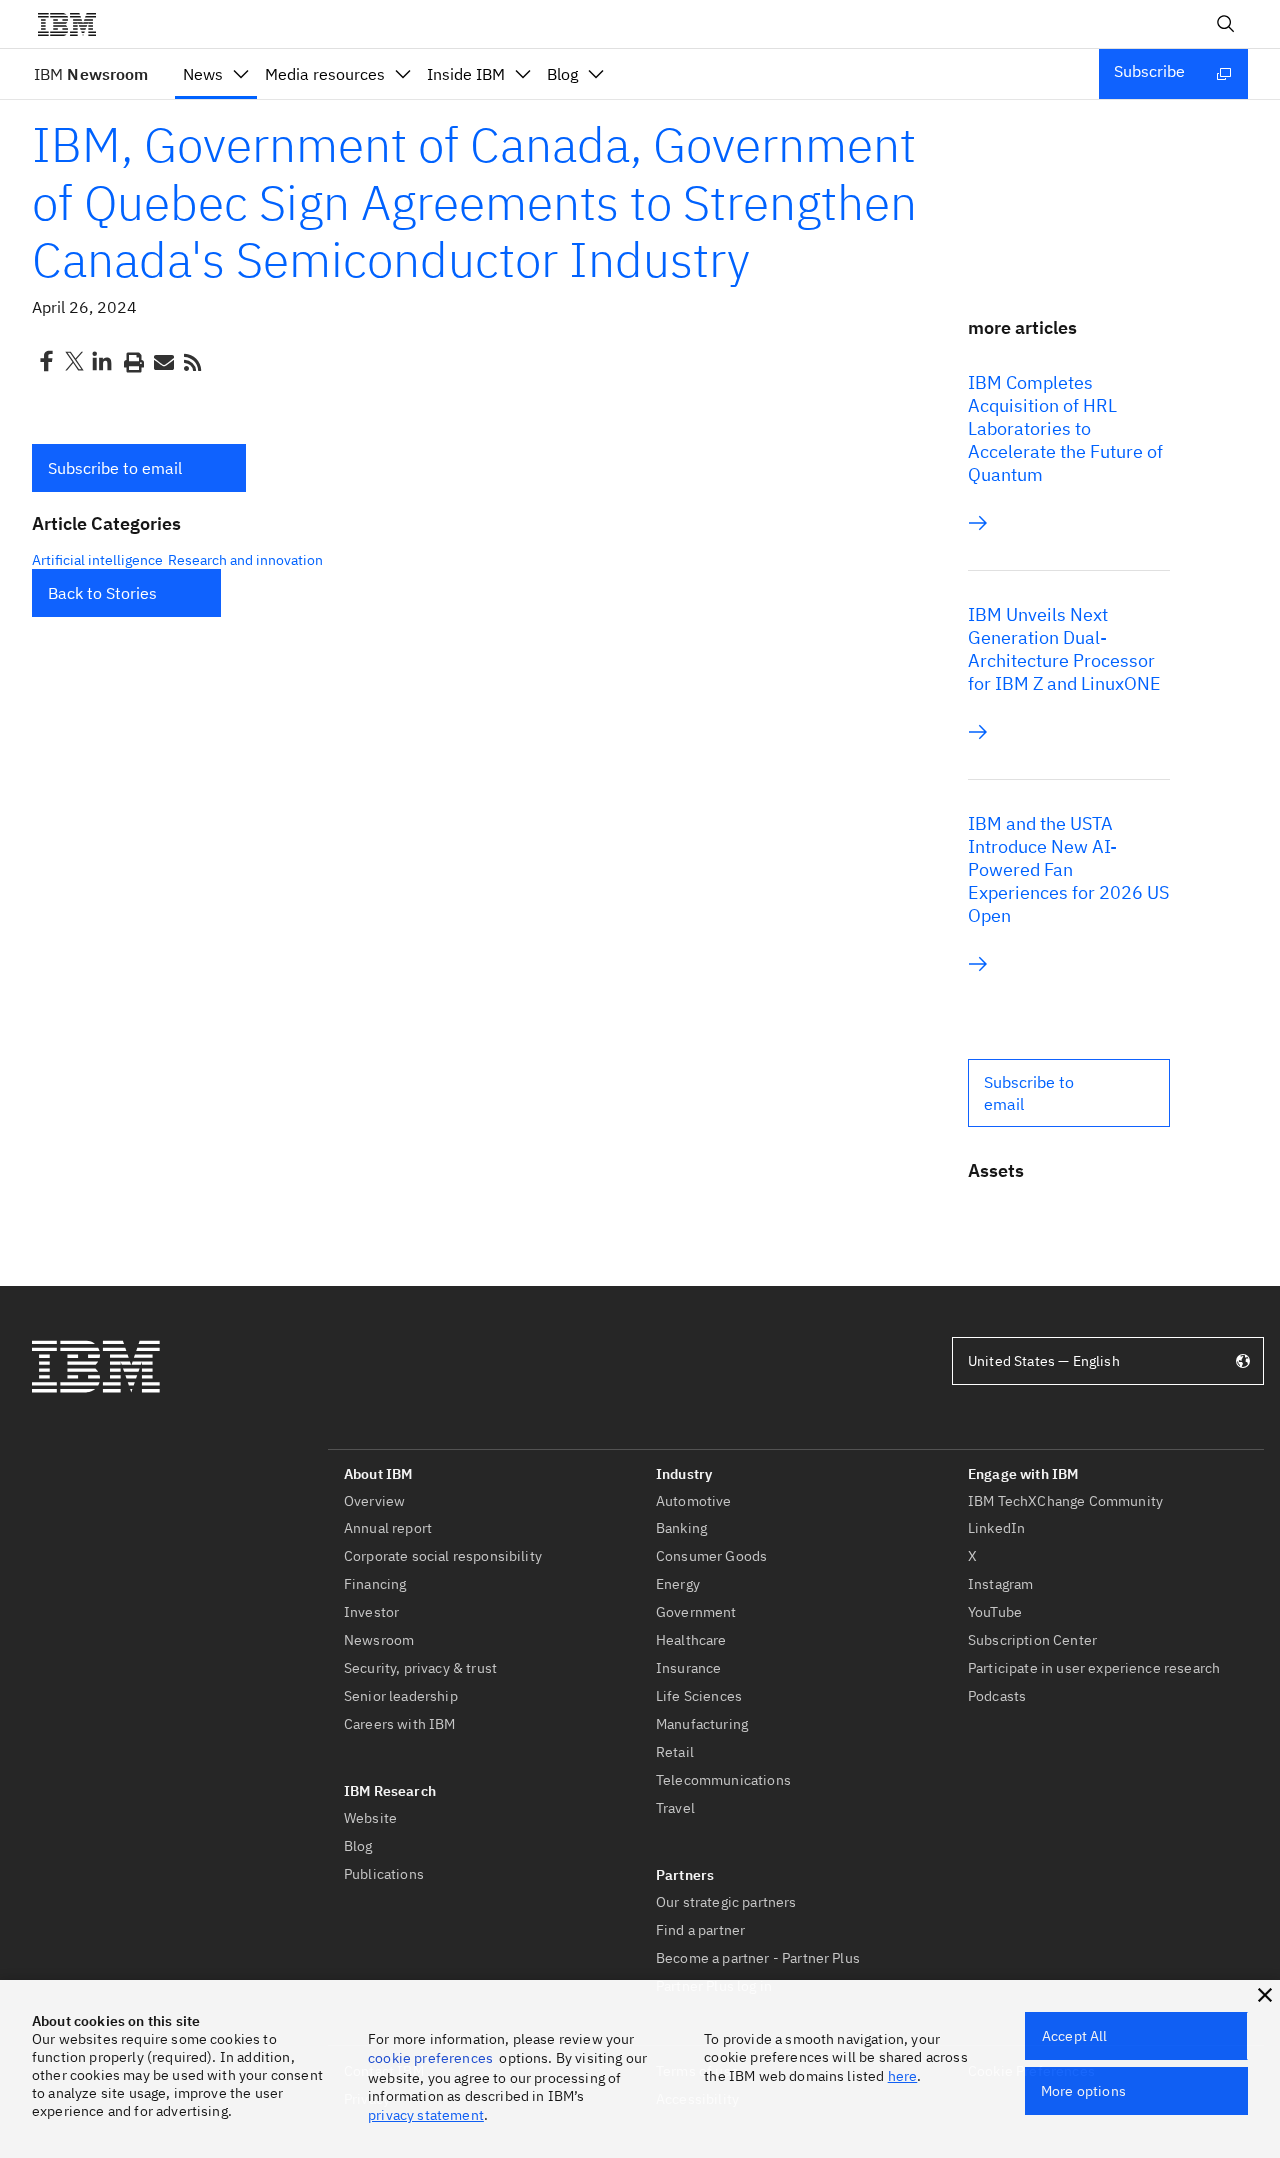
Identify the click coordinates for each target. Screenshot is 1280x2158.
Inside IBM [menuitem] (466, 74)
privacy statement (426, 2115)
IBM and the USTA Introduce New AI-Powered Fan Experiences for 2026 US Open (1068, 869)
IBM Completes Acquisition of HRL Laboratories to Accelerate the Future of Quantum (1065, 428)
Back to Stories (102, 593)
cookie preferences (430, 2058)
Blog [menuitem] (562, 74)
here (903, 2076)
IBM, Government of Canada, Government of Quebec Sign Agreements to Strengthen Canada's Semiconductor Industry (474, 201)
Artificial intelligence (97, 560)
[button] (139, 468)
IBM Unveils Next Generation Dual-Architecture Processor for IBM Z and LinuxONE (1064, 649)
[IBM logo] (75, 24)
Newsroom (91, 74)
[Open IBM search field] (1226, 24)
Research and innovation (245, 560)
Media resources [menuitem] (325, 74)
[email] (162, 361)
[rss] (192, 361)
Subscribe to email (115, 468)
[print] (132, 361)
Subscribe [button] (1149, 71)
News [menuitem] (203, 74)
